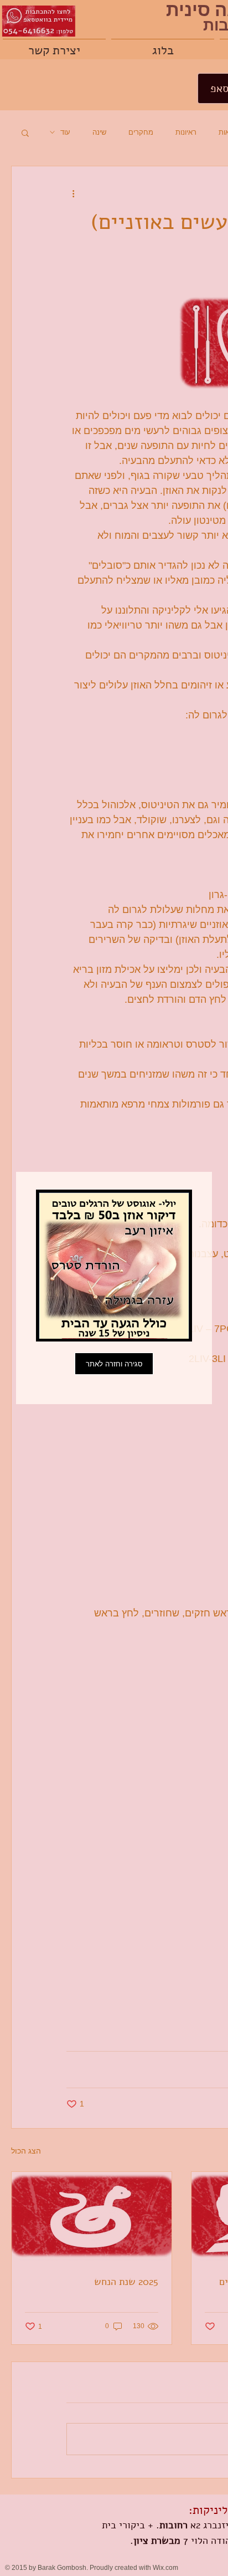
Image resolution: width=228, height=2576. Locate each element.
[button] (114, 1364)
